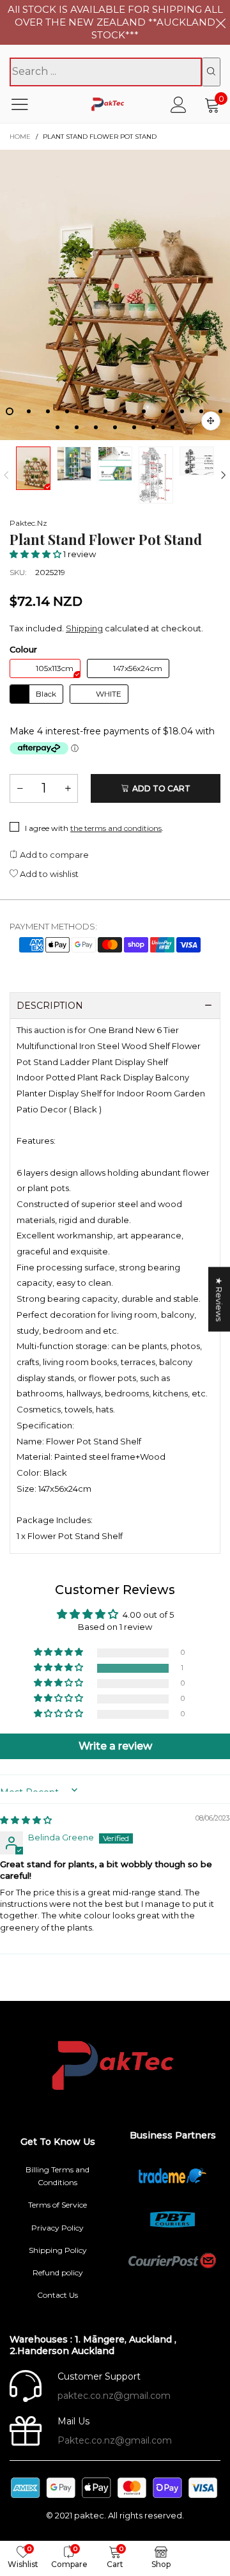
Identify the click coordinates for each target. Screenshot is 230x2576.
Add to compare (53, 855)
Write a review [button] (115, 1746)
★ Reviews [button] (219, 1299)
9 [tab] (163, 411)
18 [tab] (153, 427)
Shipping (84, 628)
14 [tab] (77, 427)
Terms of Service (57, 2205)
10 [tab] (182, 411)
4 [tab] (67, 411)
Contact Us (57, 2295)
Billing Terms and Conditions (57, 2176)
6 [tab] (105, 411)
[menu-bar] (28, 104)
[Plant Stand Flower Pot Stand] (115, 295)
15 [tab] (96, 427)
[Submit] (211, 72)
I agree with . (94, 828)
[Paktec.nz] (109, 105)
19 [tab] (172, 427)
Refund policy (58, 2272)
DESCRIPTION (50, 1006)
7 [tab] (125, 411)
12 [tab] (220, 411)
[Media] (211, 421)
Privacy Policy (57, 2228)
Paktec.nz (28, 523)
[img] (26, 1820)
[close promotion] (220, 22)
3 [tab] (48, 411)
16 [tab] (115, 427)
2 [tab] (29, 411)
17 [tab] (134, 427)
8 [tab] (144, 411)
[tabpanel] (115, 295)
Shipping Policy (58, 2250)
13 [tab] (57, 427)
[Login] (179, 105)
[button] (6, 476)
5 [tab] (86, 411)
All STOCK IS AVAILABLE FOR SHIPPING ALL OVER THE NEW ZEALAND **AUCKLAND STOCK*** (115, 22)
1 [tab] (10, 411)
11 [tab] (201, 411)
